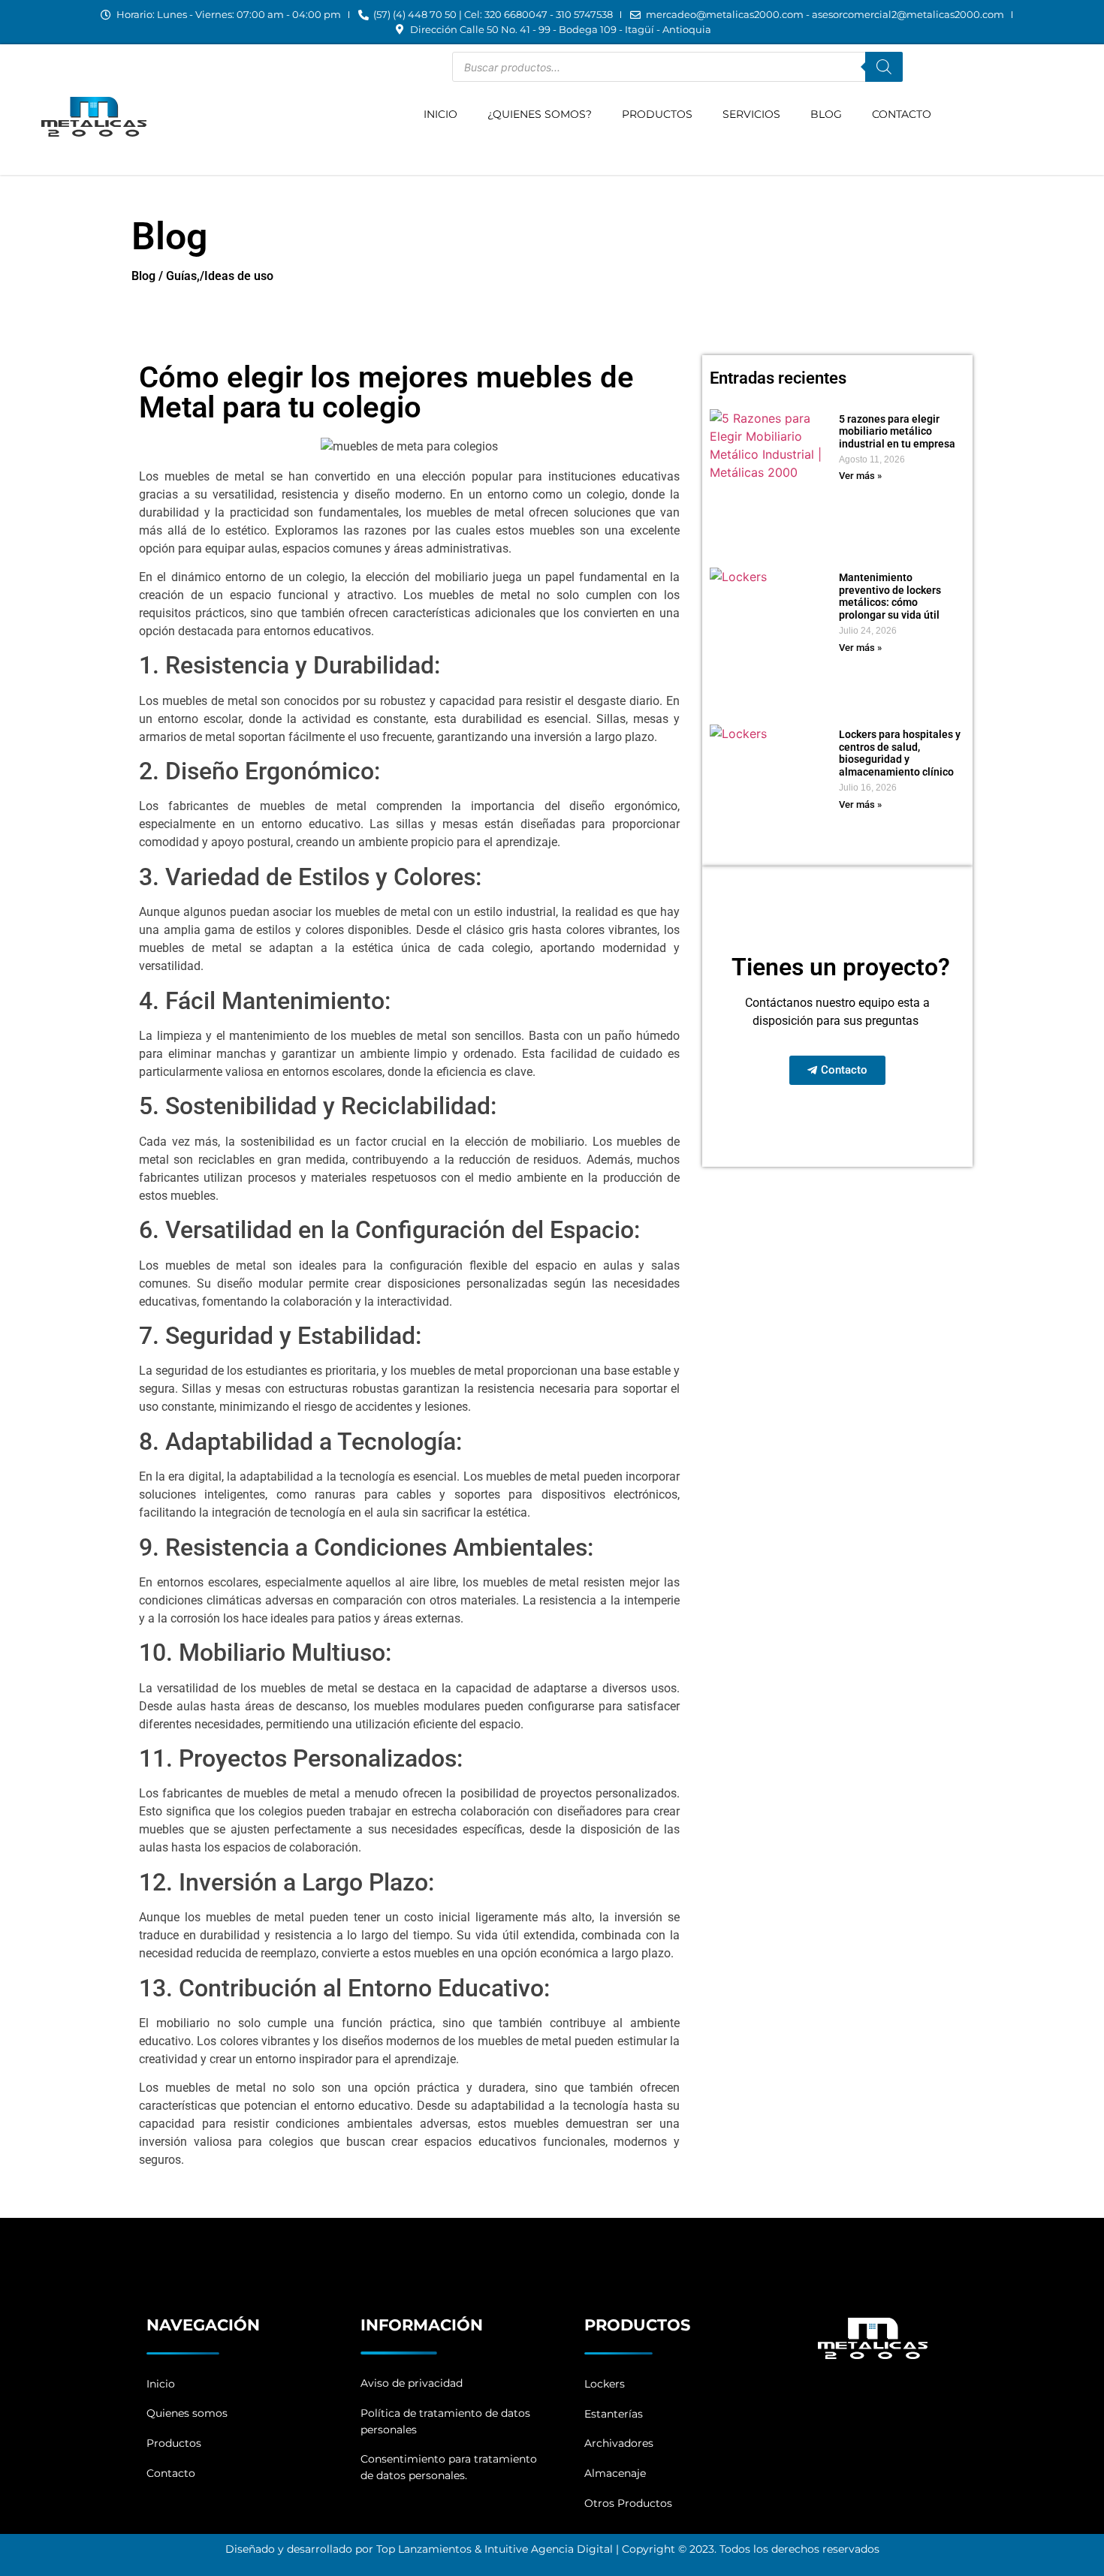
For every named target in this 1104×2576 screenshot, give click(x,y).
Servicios (751, 114)
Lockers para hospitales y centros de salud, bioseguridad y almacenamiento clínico (900, 753)
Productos (657, 114)
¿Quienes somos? (540, 114)
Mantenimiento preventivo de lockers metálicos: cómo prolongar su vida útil (890, 596)
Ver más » (860, 476)
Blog (826, 114)
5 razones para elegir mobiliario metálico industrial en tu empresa (897, 432)
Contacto (902, 114)
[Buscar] (884, 67)
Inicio (440, 114)
